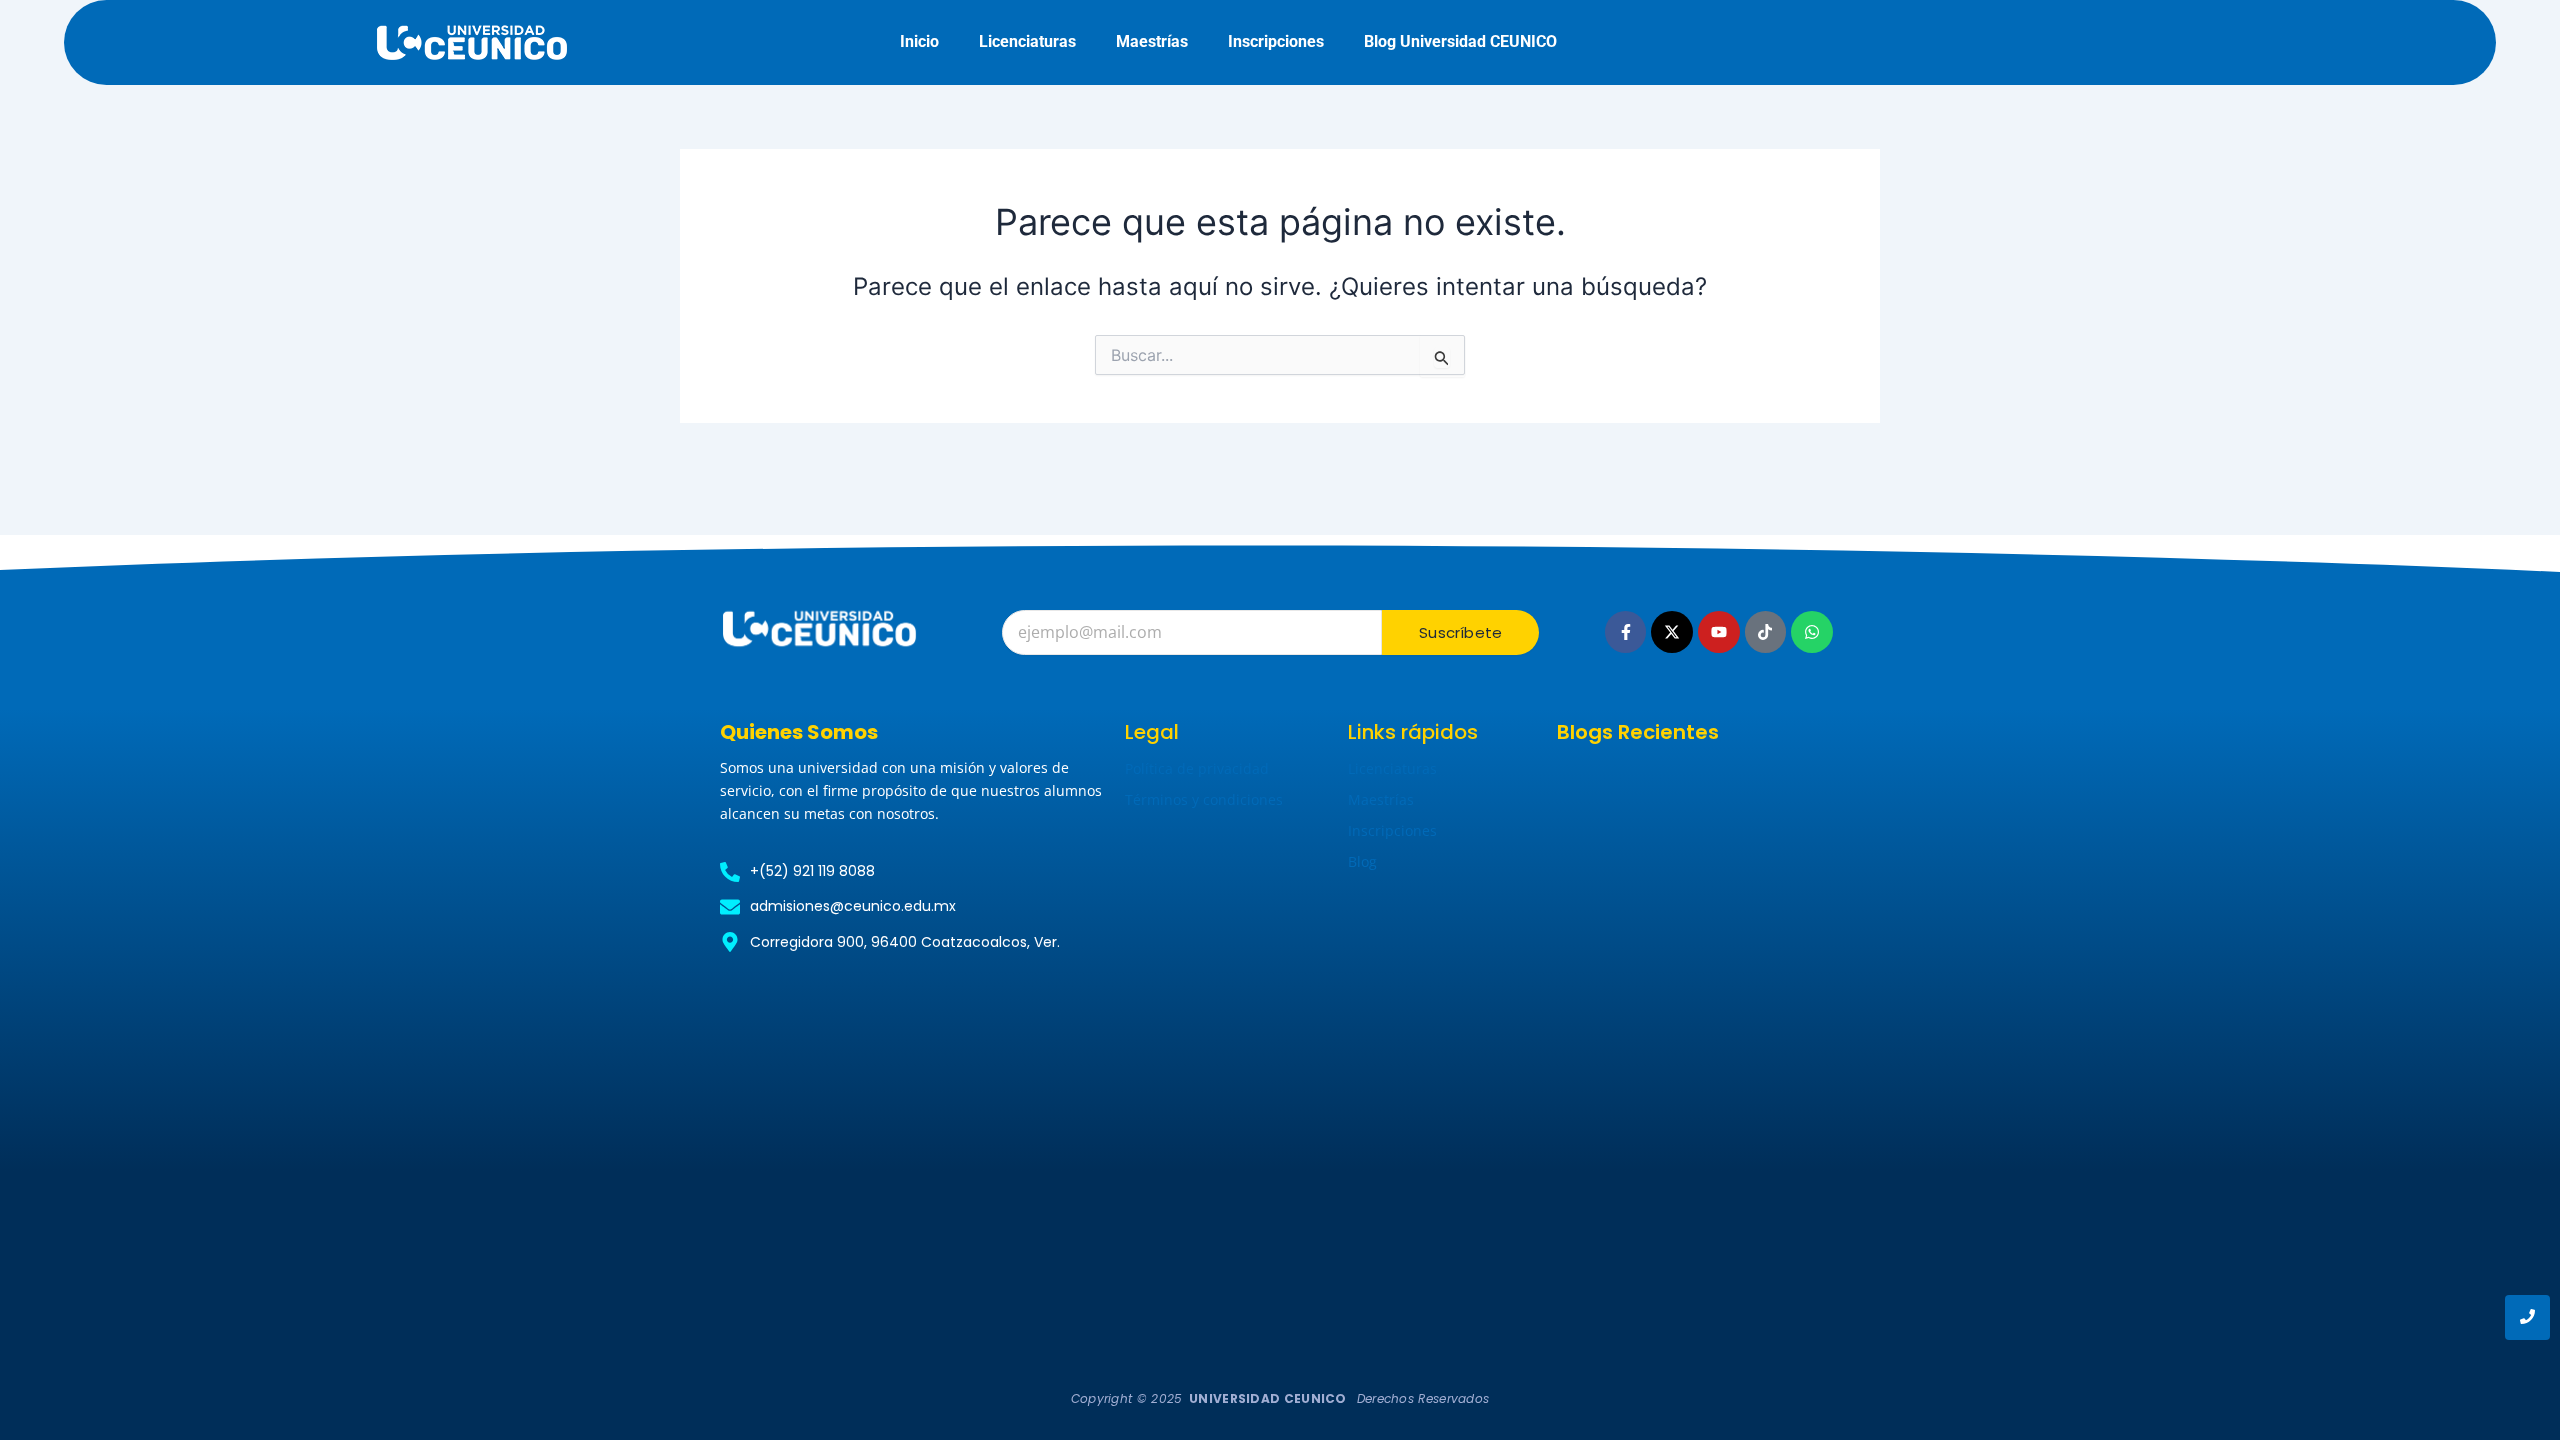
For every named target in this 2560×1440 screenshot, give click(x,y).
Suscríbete (1460, 632)
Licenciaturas (1027, 41)
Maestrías (1152, 41)
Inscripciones (1276, 41)
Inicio (919, 41)
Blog (1362, 861)
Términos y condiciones (1204, 799)
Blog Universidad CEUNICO (1460, 41)
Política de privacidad (1197, 768)
